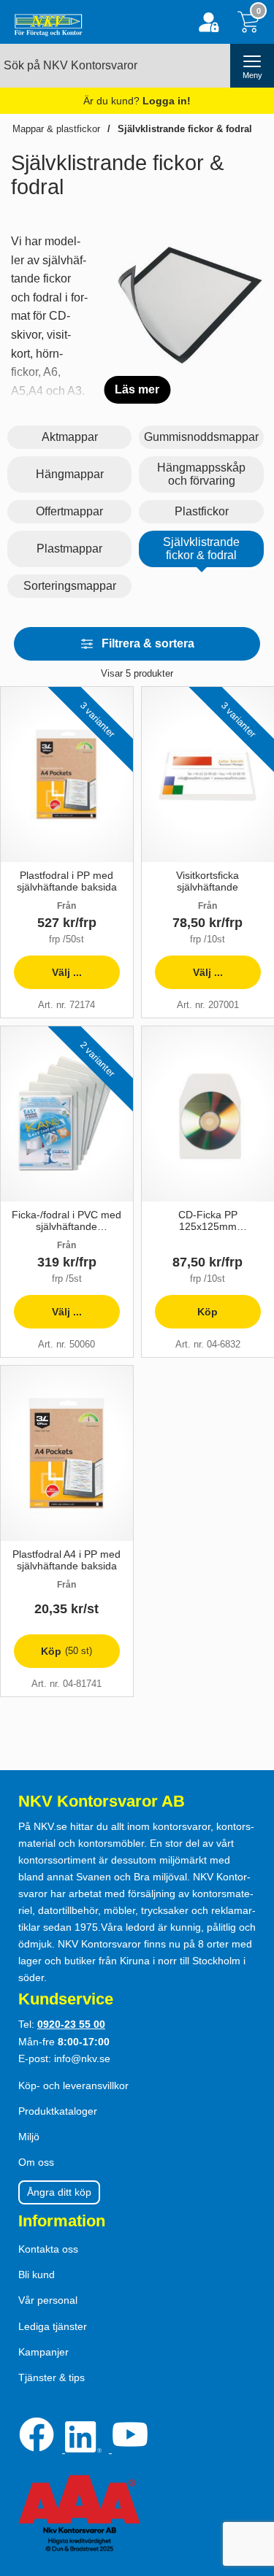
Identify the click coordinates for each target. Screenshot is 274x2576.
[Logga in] (209, 22)
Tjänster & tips (52, 2377)
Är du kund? (137, 101)
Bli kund (37, 2275)
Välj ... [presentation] (48, 978)
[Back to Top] (248, 2481)
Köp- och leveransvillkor (73, 2085)
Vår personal (48, 2300)
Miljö (29, 2137)
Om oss (36, 2162)
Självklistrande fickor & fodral (185, 129)
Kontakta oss (48, 2249)
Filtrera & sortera (148, 643)
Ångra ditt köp (59, 2192)
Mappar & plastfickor (56, 129)
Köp (186, 1317)
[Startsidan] (45, 22)
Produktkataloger (58, 2111)
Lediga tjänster (53, 2326)
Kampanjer (43, 2352)
